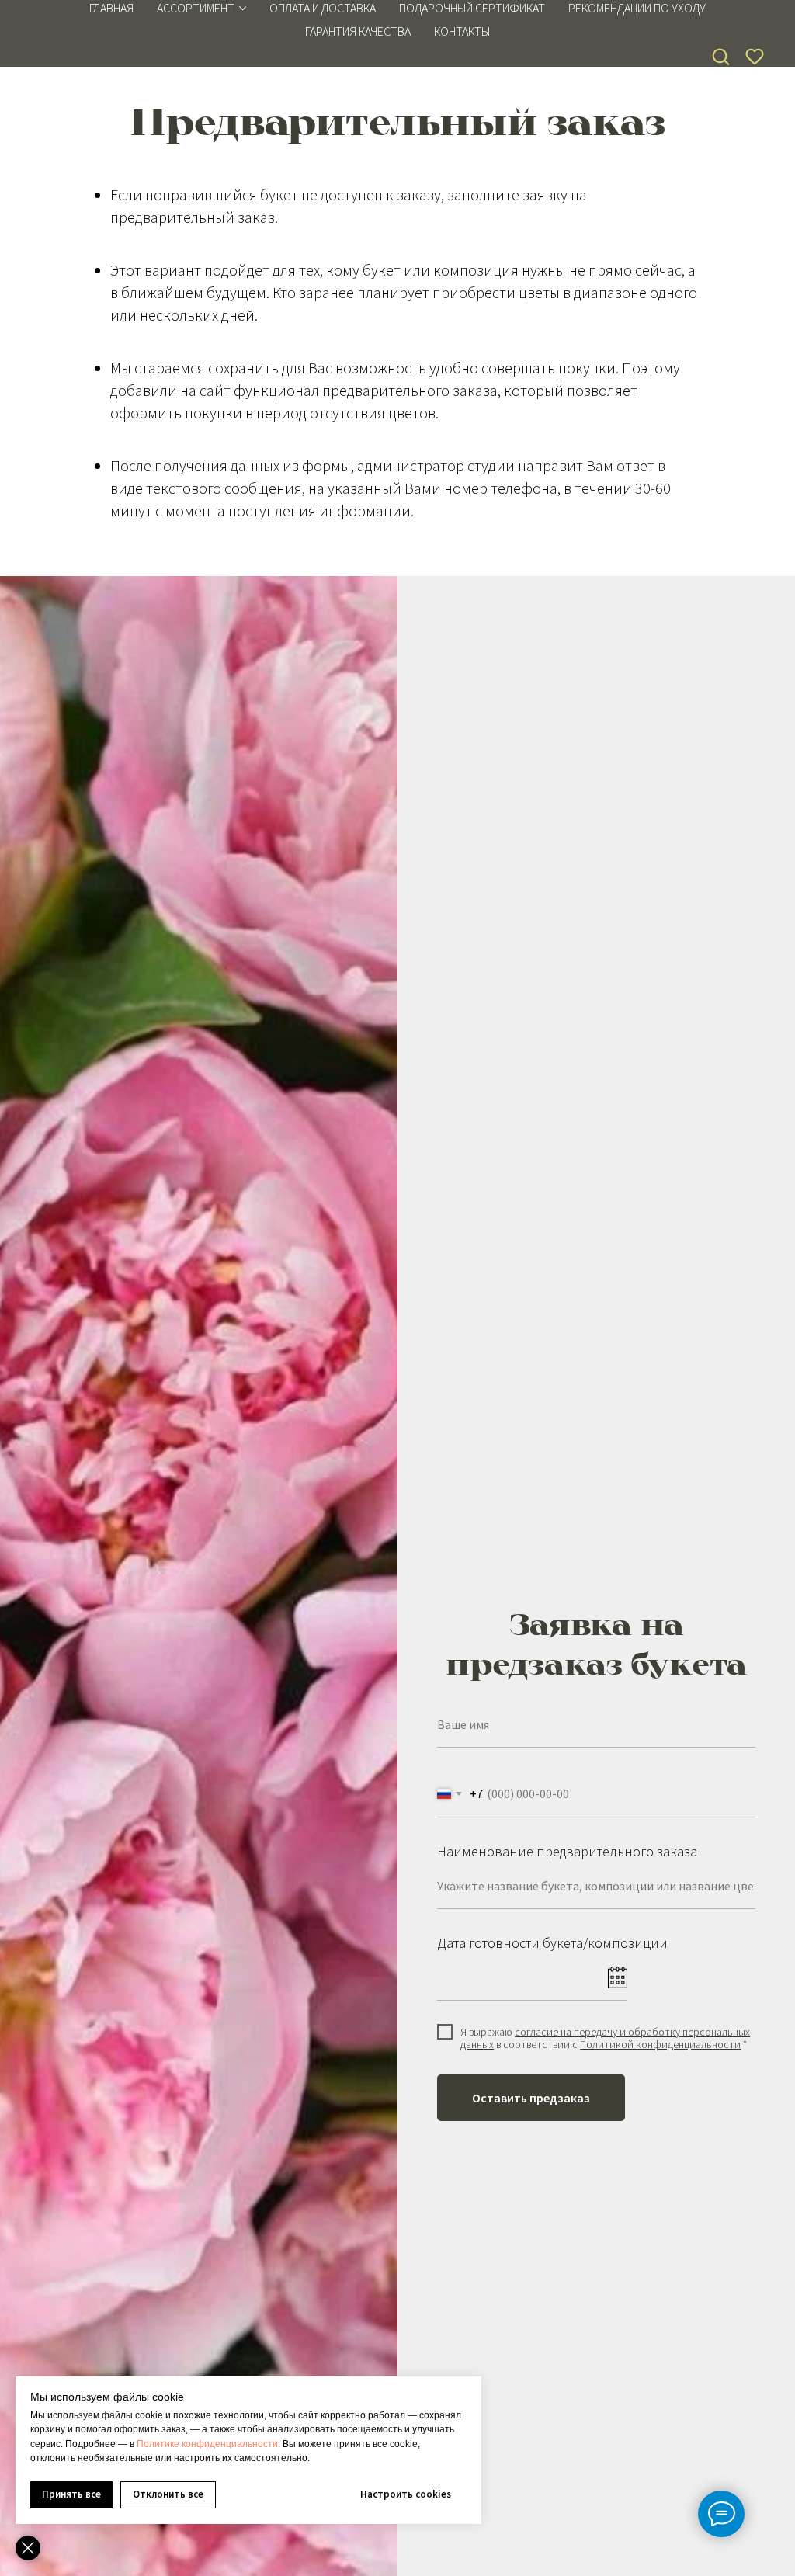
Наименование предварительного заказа (567, 1851)
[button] (720, 56)
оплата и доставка (323, 8)
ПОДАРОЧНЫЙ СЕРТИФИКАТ (472, 8)
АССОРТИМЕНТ (196, 8)
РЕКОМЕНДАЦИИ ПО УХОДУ (637, 8)
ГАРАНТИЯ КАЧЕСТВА (358, 31)
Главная (111, 8)
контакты (462, 31)
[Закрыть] (28, 2548)
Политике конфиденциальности (207, 2444)
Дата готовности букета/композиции (552, 1943)
